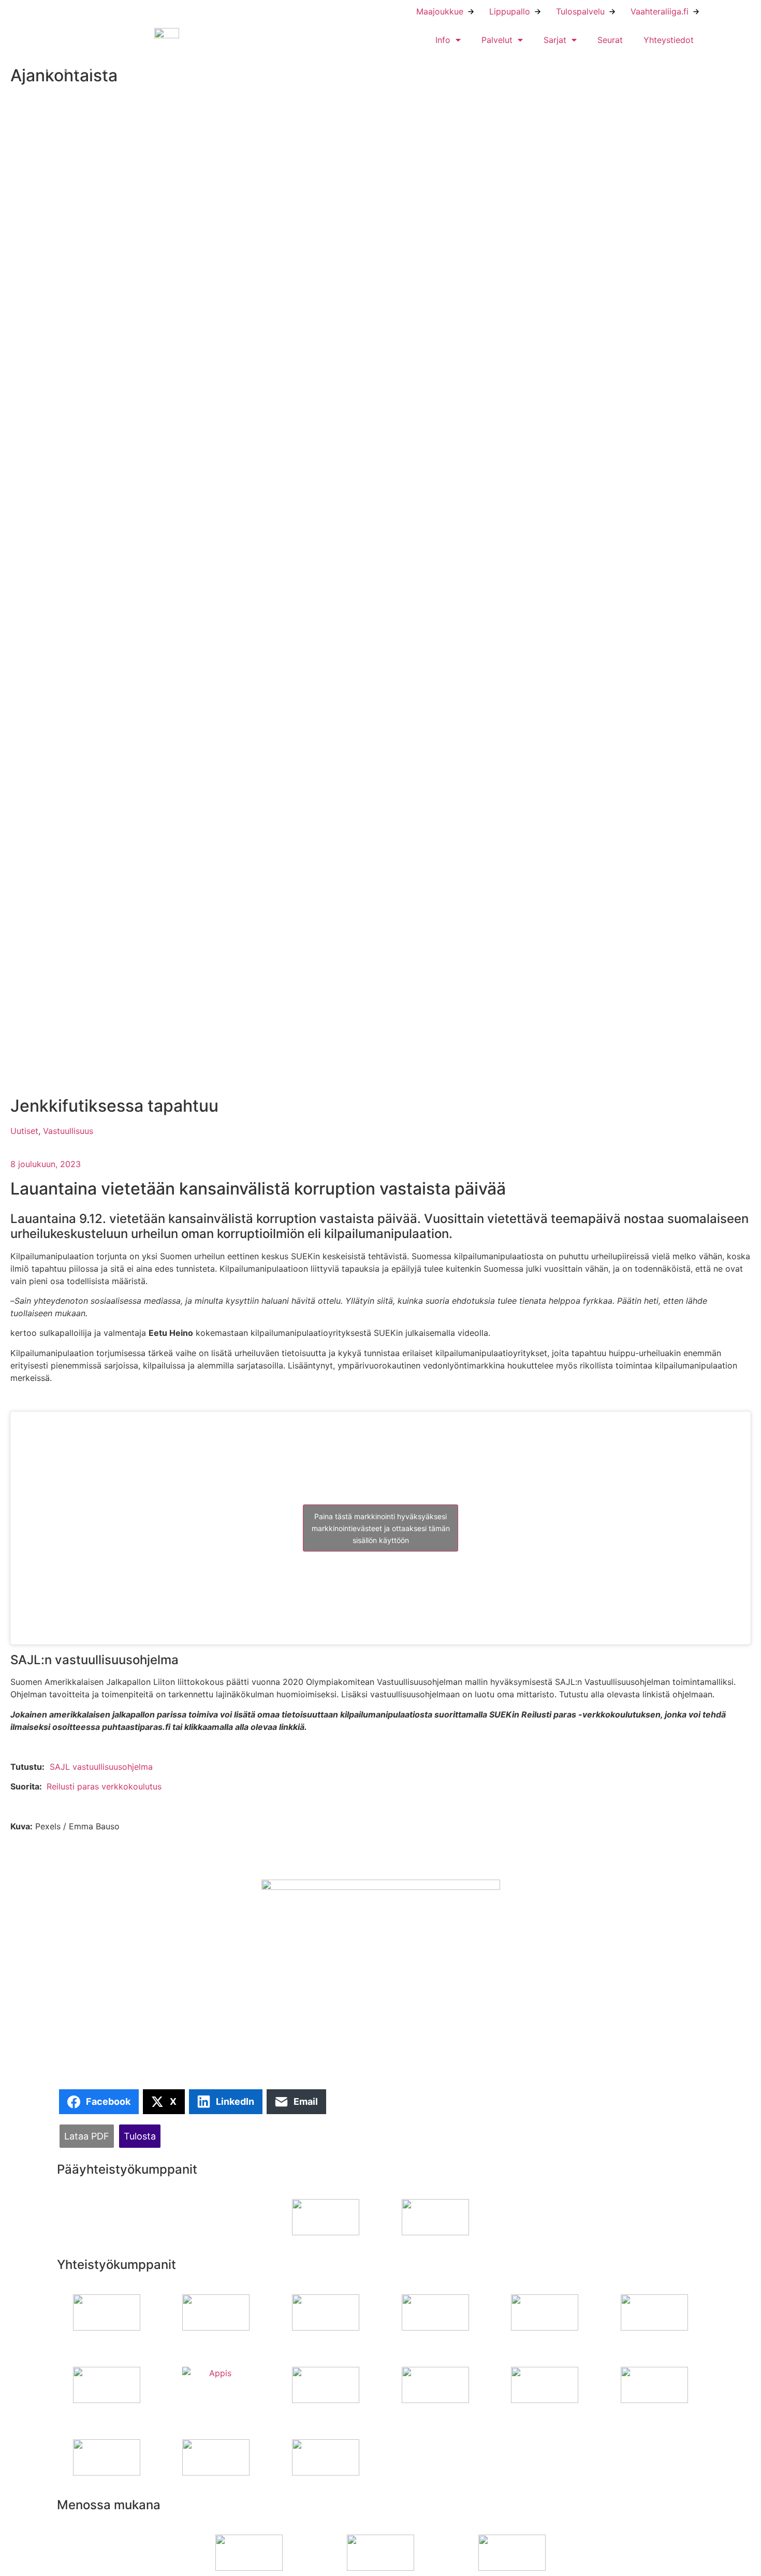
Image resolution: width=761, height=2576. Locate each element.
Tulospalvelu (580, 11)
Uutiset (24, 1131)
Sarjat (555, 40)
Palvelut (497, 40)
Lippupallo (510, 11)
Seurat (610, 40)
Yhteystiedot (669, 40)
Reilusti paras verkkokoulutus (104, 1786)
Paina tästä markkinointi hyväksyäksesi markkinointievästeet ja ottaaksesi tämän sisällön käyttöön (381, 1528)
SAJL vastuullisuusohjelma (101, 1767)
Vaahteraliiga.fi (660, 11)
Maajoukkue (440, 11)
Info (443, 40)
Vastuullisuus (68, 1131)
